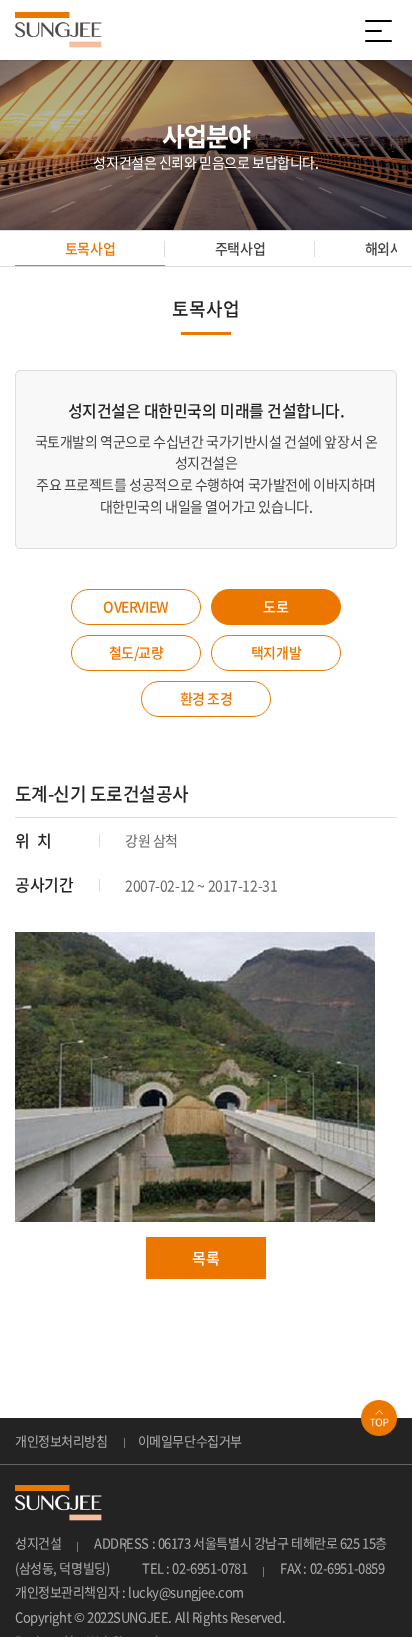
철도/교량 (136, 652)
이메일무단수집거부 (190, 1440)
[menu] (382, 30)
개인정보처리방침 (61, 1440)
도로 (275, 606)
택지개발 (276, 652)
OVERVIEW (136, 606)
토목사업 (90, 248)
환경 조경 (206, 698)
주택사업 (240, 248)
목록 (205, 1258)
